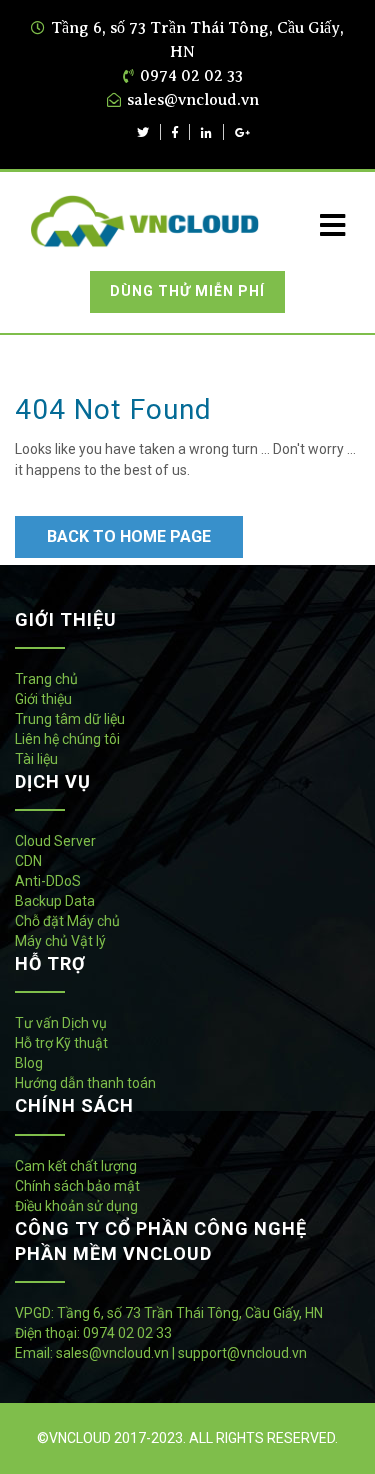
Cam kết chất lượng (76, 1166)
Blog (29, 1063)
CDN (28, 861)
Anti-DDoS (48, 881)
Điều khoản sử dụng (76, 1206)
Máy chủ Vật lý (60, 941)
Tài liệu (36, 759)
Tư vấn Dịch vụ (61, 1023)
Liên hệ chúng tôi (67, 739)
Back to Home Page (129, 536)
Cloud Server (55, 841)
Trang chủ (46, 679)
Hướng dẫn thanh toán (85, 1083)
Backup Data (55, 901)
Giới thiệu (43, 699)
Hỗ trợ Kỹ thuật (61, 1043)
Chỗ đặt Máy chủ (67, 921)
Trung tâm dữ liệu (70, 719)
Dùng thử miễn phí (187, 291)
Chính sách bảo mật (77, 1186)
